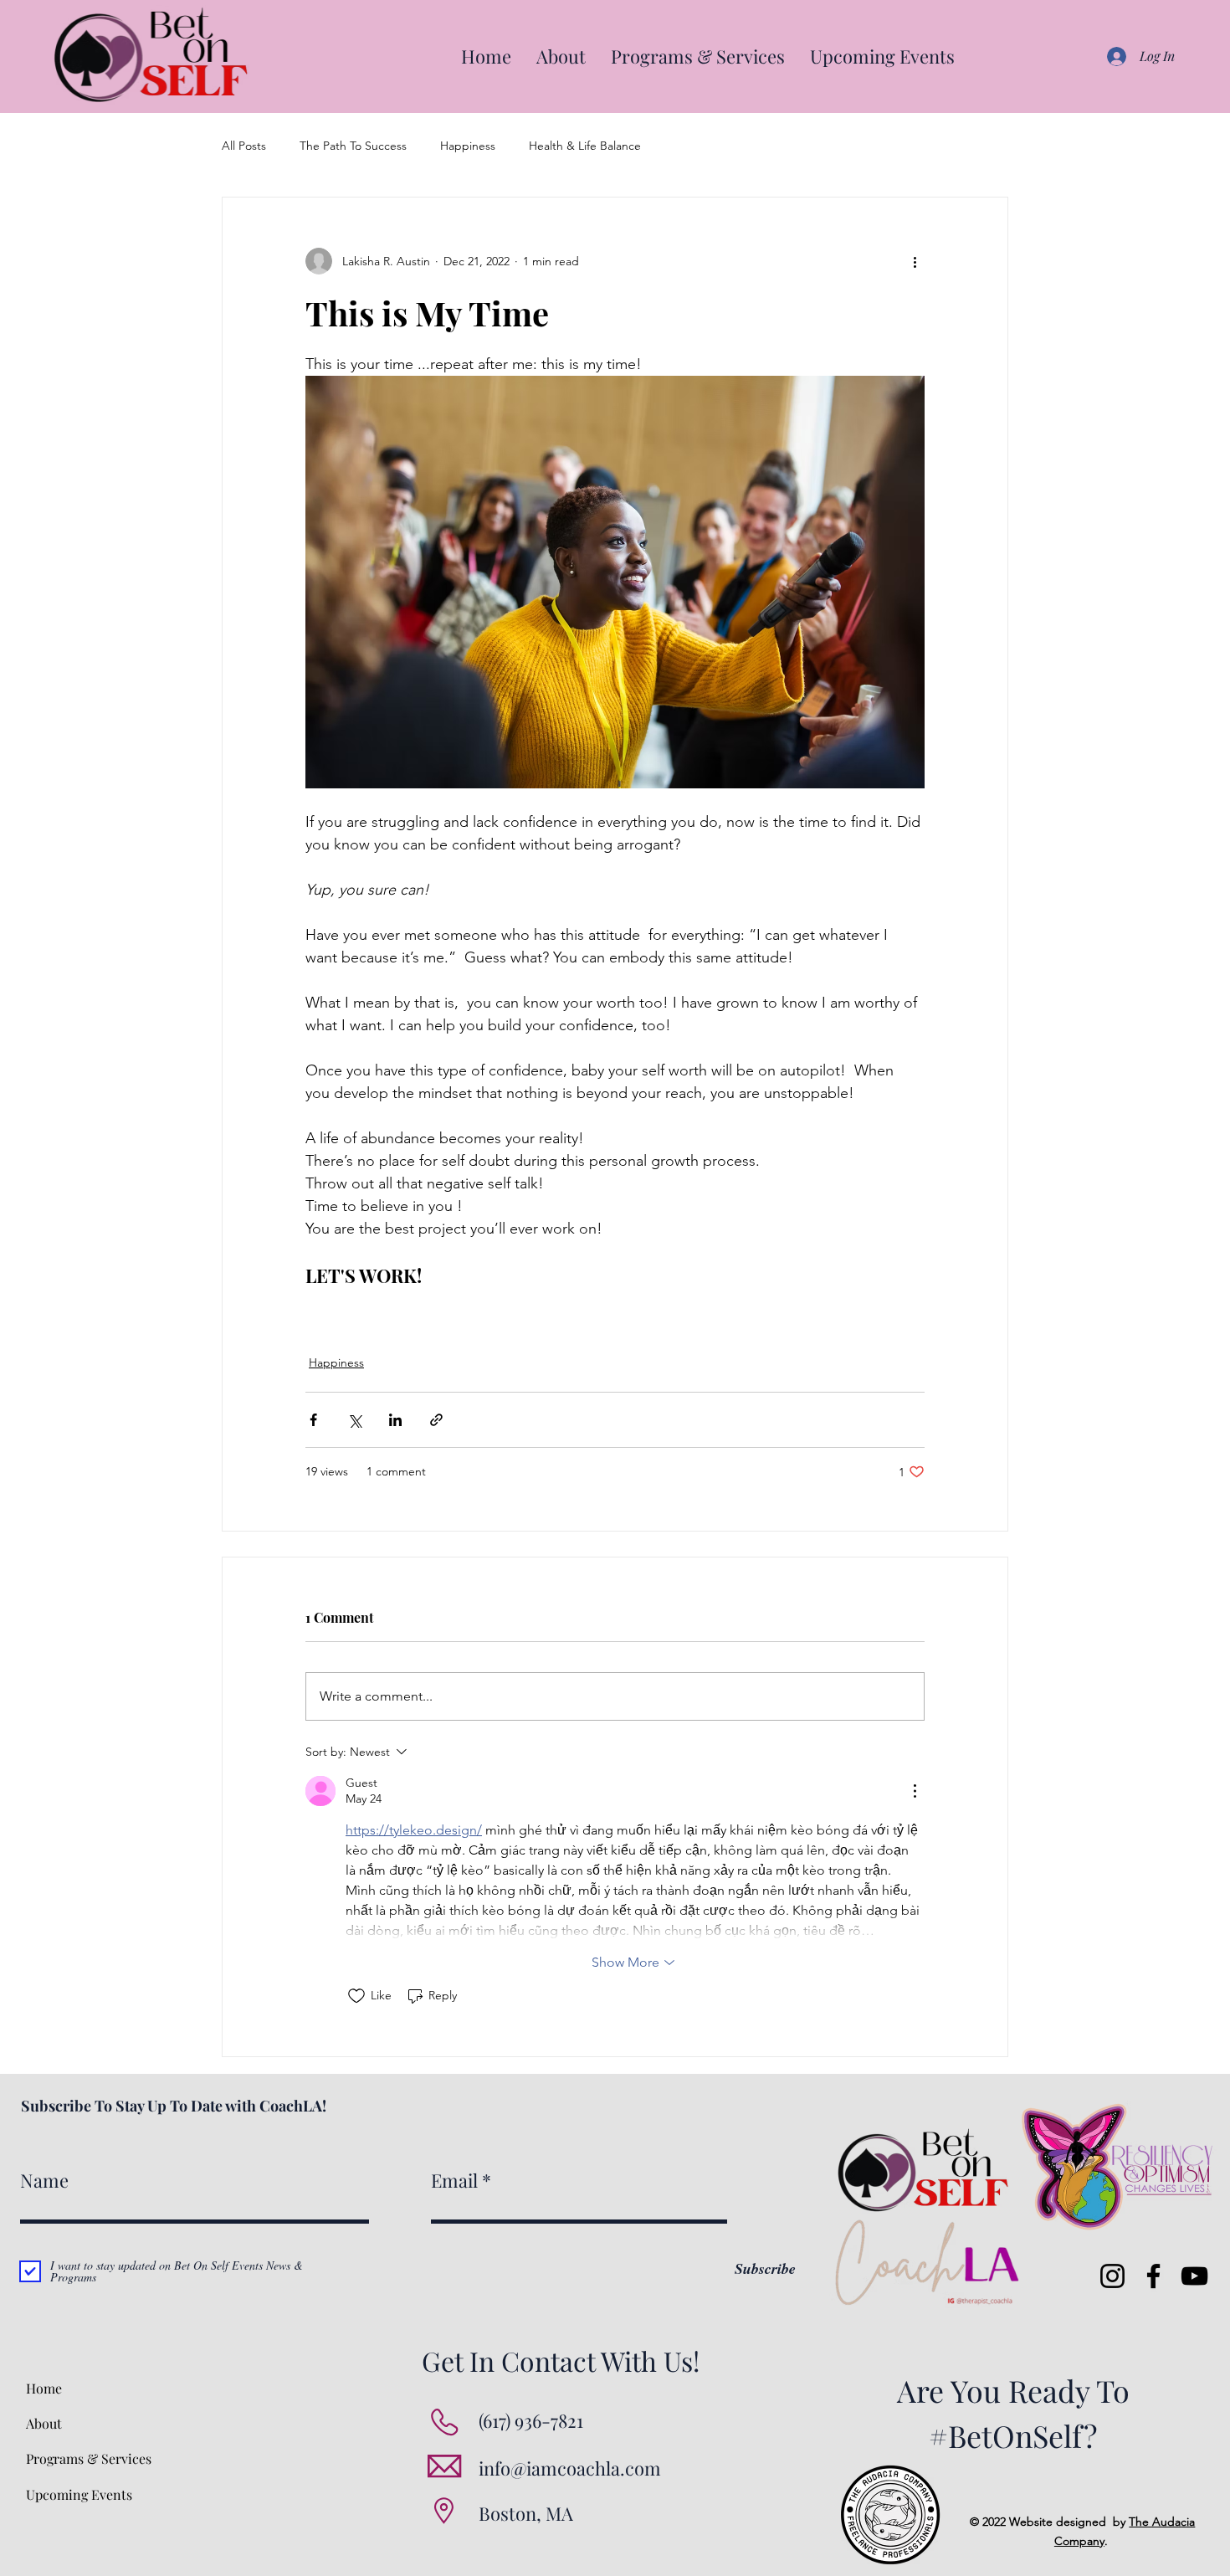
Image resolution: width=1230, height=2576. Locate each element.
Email (454, 2180)
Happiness (468, 146)
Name (44, 2180)
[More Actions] (915, 1791)
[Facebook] (1153, 2276)
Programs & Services (89, 2458)
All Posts (244, 146)
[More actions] (915, 261)
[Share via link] (436, 1420)
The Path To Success (353, 146)
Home (44, 2388)
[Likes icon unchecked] (356, 1996)
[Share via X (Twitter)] (354, 1420)
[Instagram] (1112, 2276)
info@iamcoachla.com (570, 2468)
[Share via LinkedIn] (395, 1420)
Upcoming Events (79, 2494)
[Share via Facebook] (313, 1420)
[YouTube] (1194, 2276)
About (44, 2423)
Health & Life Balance (585, 146)
